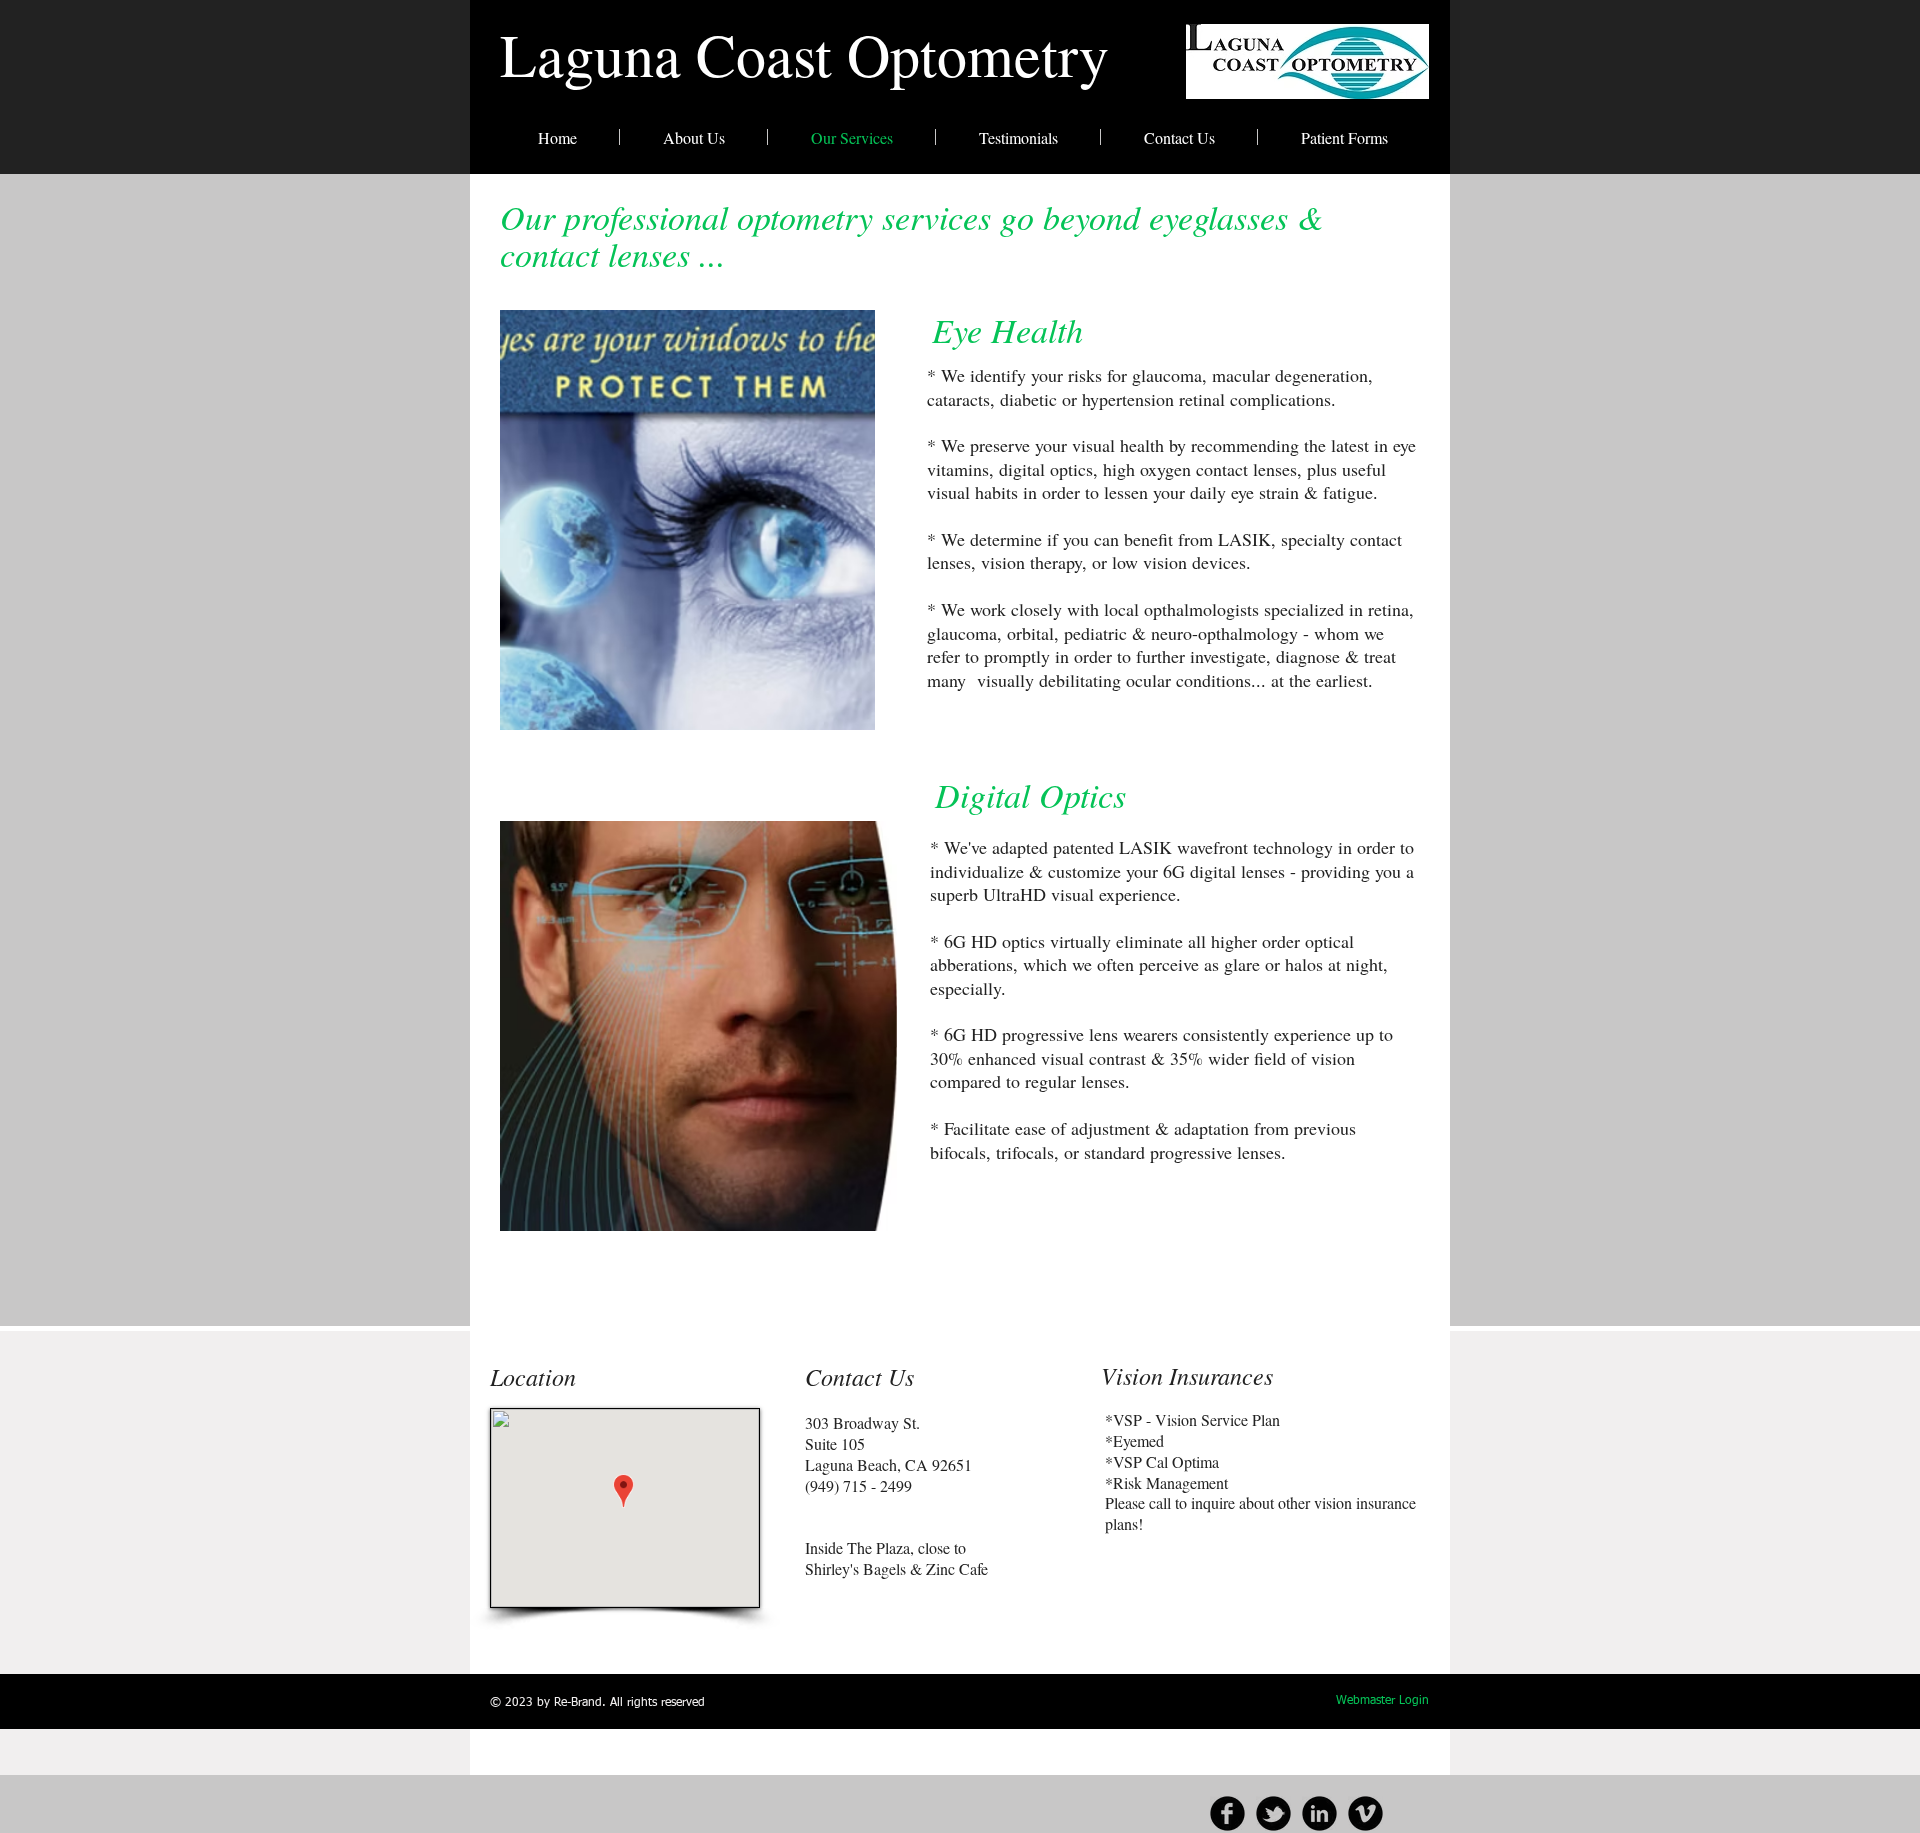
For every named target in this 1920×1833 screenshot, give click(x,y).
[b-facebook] (1227, 1813)
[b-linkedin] (1319, 1813)
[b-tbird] (1273, 1813)
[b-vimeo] (1365, 1813)
